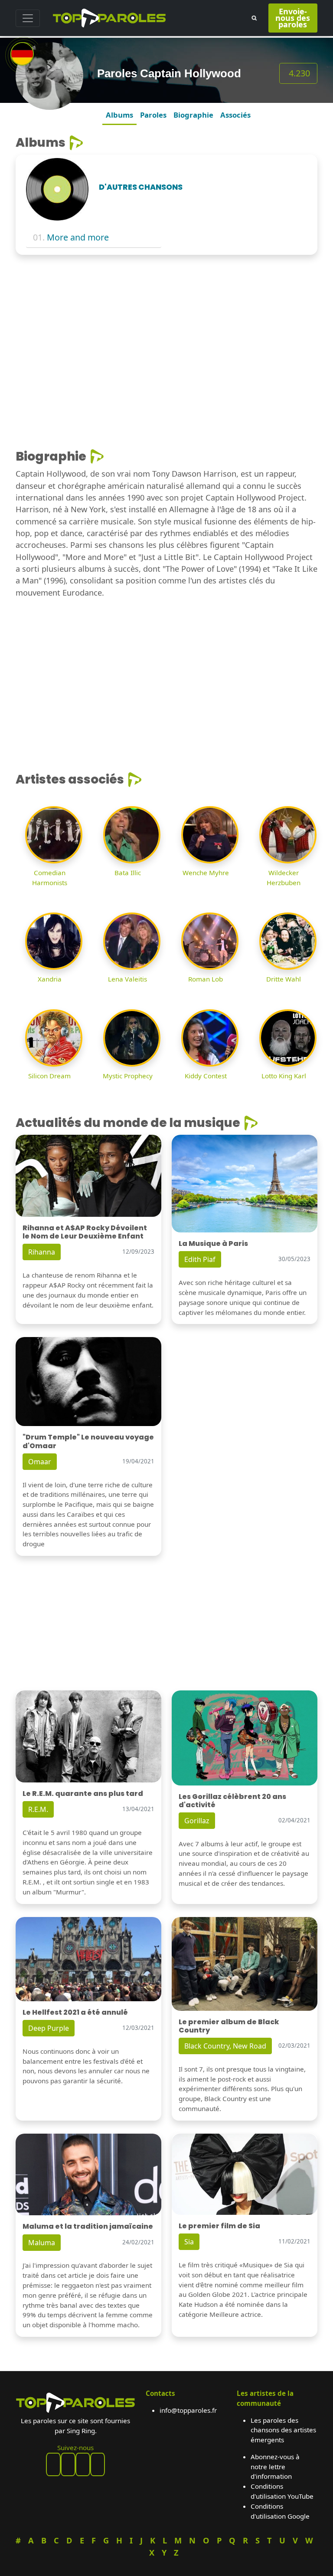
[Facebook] (53, 2464)
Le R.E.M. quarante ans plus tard (83, 1794)
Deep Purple (49, 2028)
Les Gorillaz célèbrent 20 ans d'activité (232, 1801)
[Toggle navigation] (28, 18)
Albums (119, 115)
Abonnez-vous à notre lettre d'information (275, 2467)
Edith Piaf (200, 1259)
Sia (189, 2242)
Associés (235, 115)
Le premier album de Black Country (229, 2026)
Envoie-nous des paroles (293, 18)
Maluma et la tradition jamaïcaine (88, 2226)
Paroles (153, 115)
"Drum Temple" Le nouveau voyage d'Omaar (88, 1441)
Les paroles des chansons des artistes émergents (283, 2430)
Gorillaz (197, 1821)
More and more (78, 237)
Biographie (193, 115)
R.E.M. (38, 1809)
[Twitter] (98, 2464)
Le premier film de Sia (219, 2226)
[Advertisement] (166, 326)
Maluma (42, 2243)
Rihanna (42, 1252)
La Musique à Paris (213, 1244)
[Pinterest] (68, 2464)
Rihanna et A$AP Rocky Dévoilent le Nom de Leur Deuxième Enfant (85, 1232)
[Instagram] (83, 2464)
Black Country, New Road (225, 2046)
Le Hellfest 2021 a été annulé (75, 2012)
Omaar (40, 1462)
